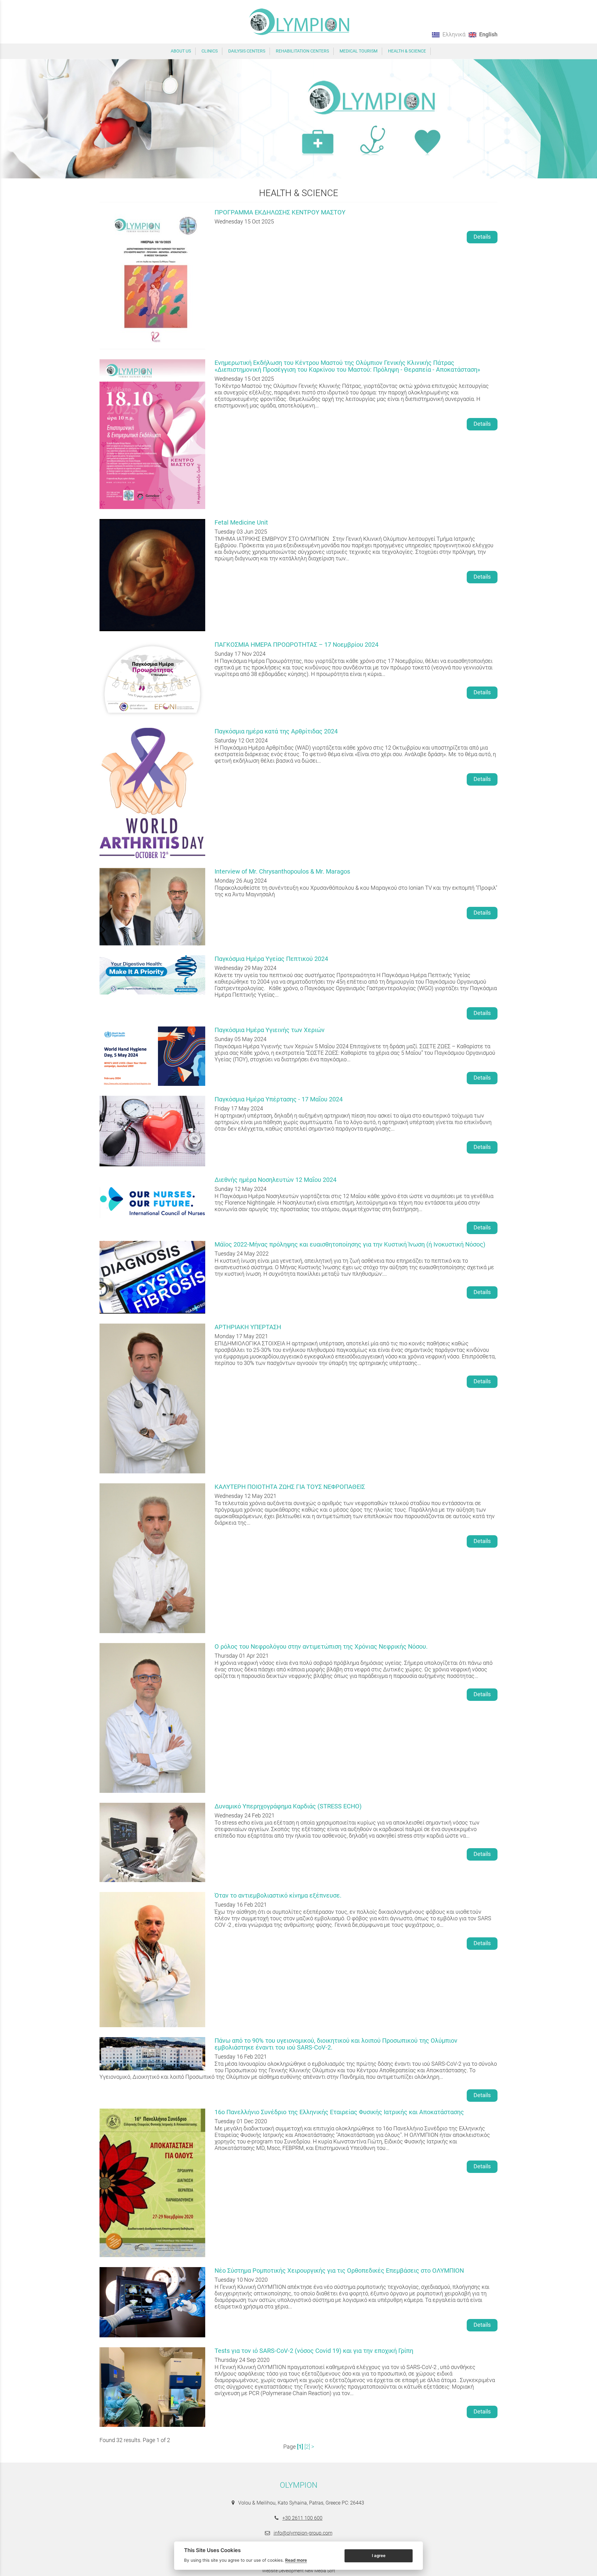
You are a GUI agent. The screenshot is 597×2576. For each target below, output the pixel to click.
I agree (379, 2555)
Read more (296, 2560)
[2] (307, 2447)
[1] (300, 2447)
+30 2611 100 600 (302, 2518)
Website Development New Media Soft (299, 2571)
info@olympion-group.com (303, 2533)
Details (482, 237)
